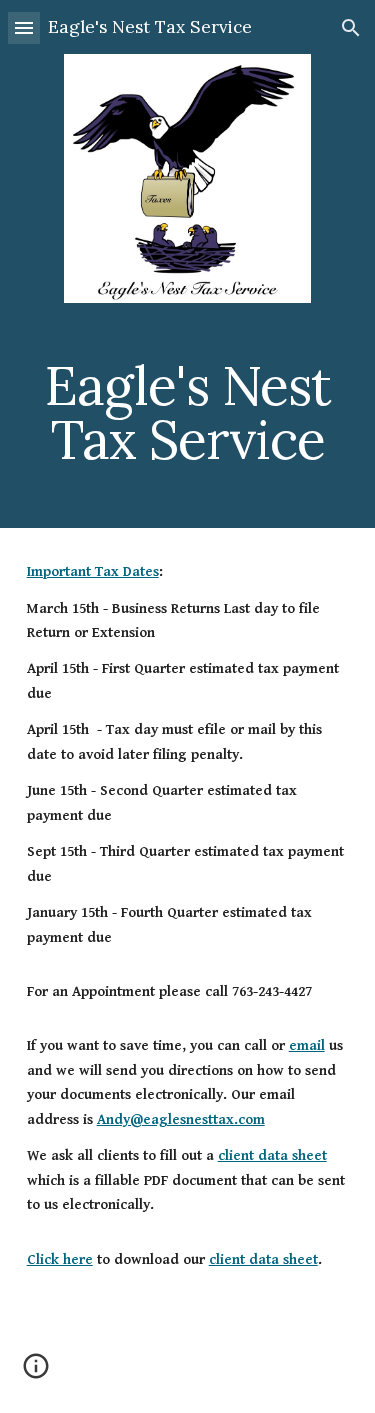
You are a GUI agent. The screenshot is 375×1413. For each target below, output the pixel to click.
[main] (188, 412)
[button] (24, 27)
